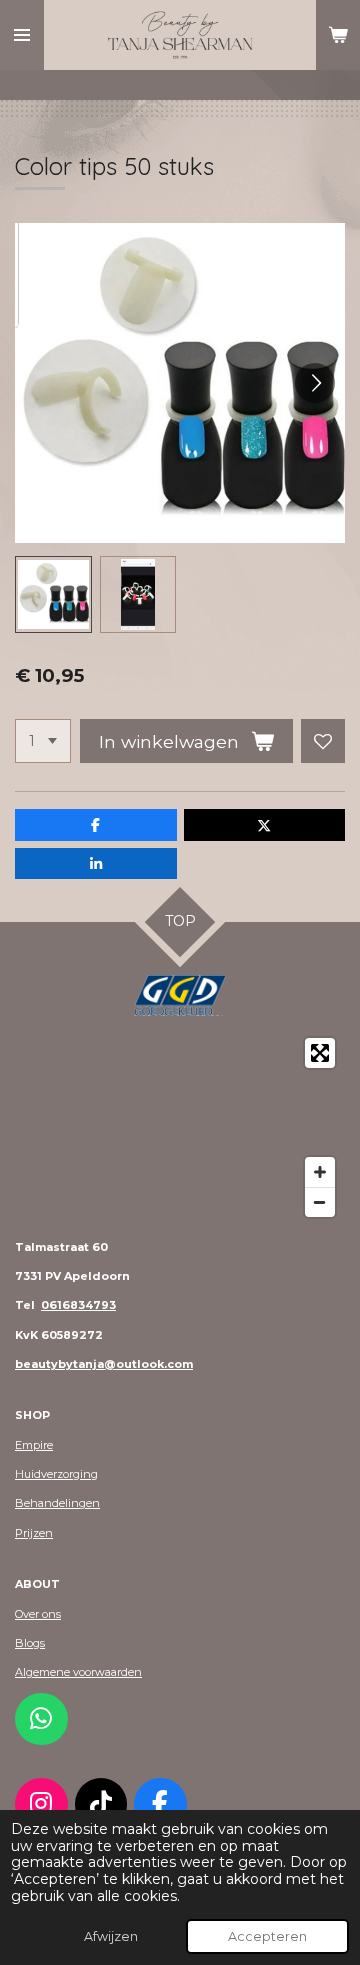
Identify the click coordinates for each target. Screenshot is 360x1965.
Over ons (38, 1614)
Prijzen (34, 1533)
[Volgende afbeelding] (315, 383)
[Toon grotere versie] (180, 995)
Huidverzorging (56, 1474)
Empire (34, 1445)
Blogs (30, 1643)
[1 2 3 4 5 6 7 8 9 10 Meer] (43, 741)
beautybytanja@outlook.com (104, 1364)
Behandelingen (57, 1503)
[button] (53, 594)
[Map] (180, 1127)
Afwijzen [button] (111, 1936)
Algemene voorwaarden (78, 1672)
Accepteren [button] (267, 1936)
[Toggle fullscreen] (320, 1053)
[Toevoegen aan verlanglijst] (323, 741)
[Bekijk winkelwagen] (338, 35)
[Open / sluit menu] (22, 35)
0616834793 (78, 1305)
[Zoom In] (320, 1172)
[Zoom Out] (320, 1202)
